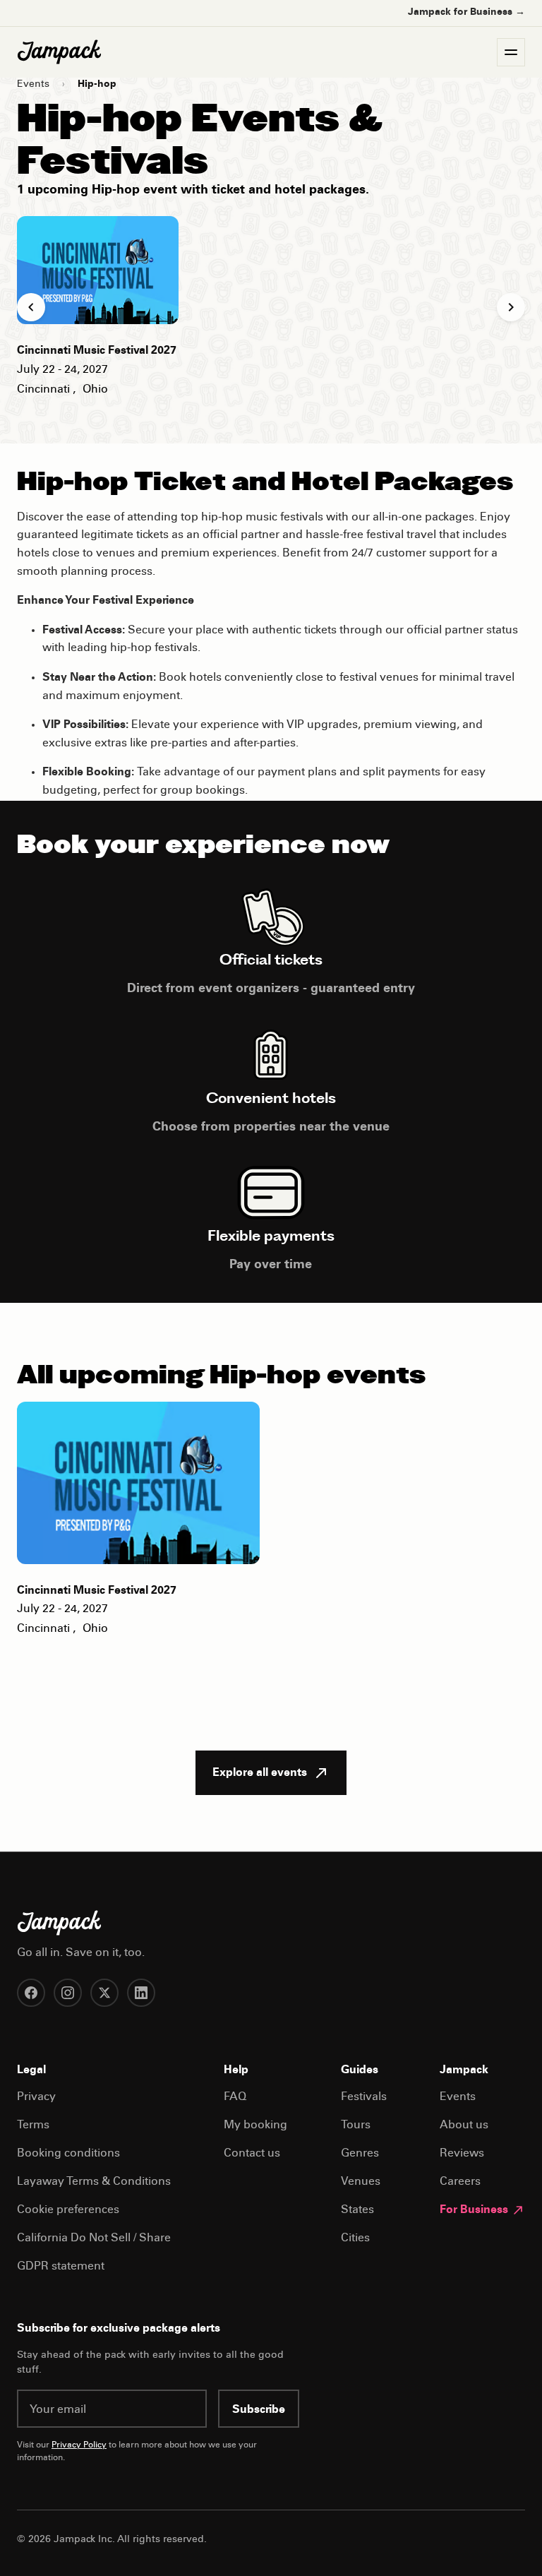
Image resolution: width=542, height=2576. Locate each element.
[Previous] (31, 307)
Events (33, 85)
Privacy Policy (79, 2445)
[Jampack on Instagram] (68, 1993)
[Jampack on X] (104, 1993)
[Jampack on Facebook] (31, 1993)
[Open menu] (511, 52)
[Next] (511, 307)
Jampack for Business (466, 13)
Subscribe (259, 2410)
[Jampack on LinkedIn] (141, 1993)
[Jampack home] (59, 52)
